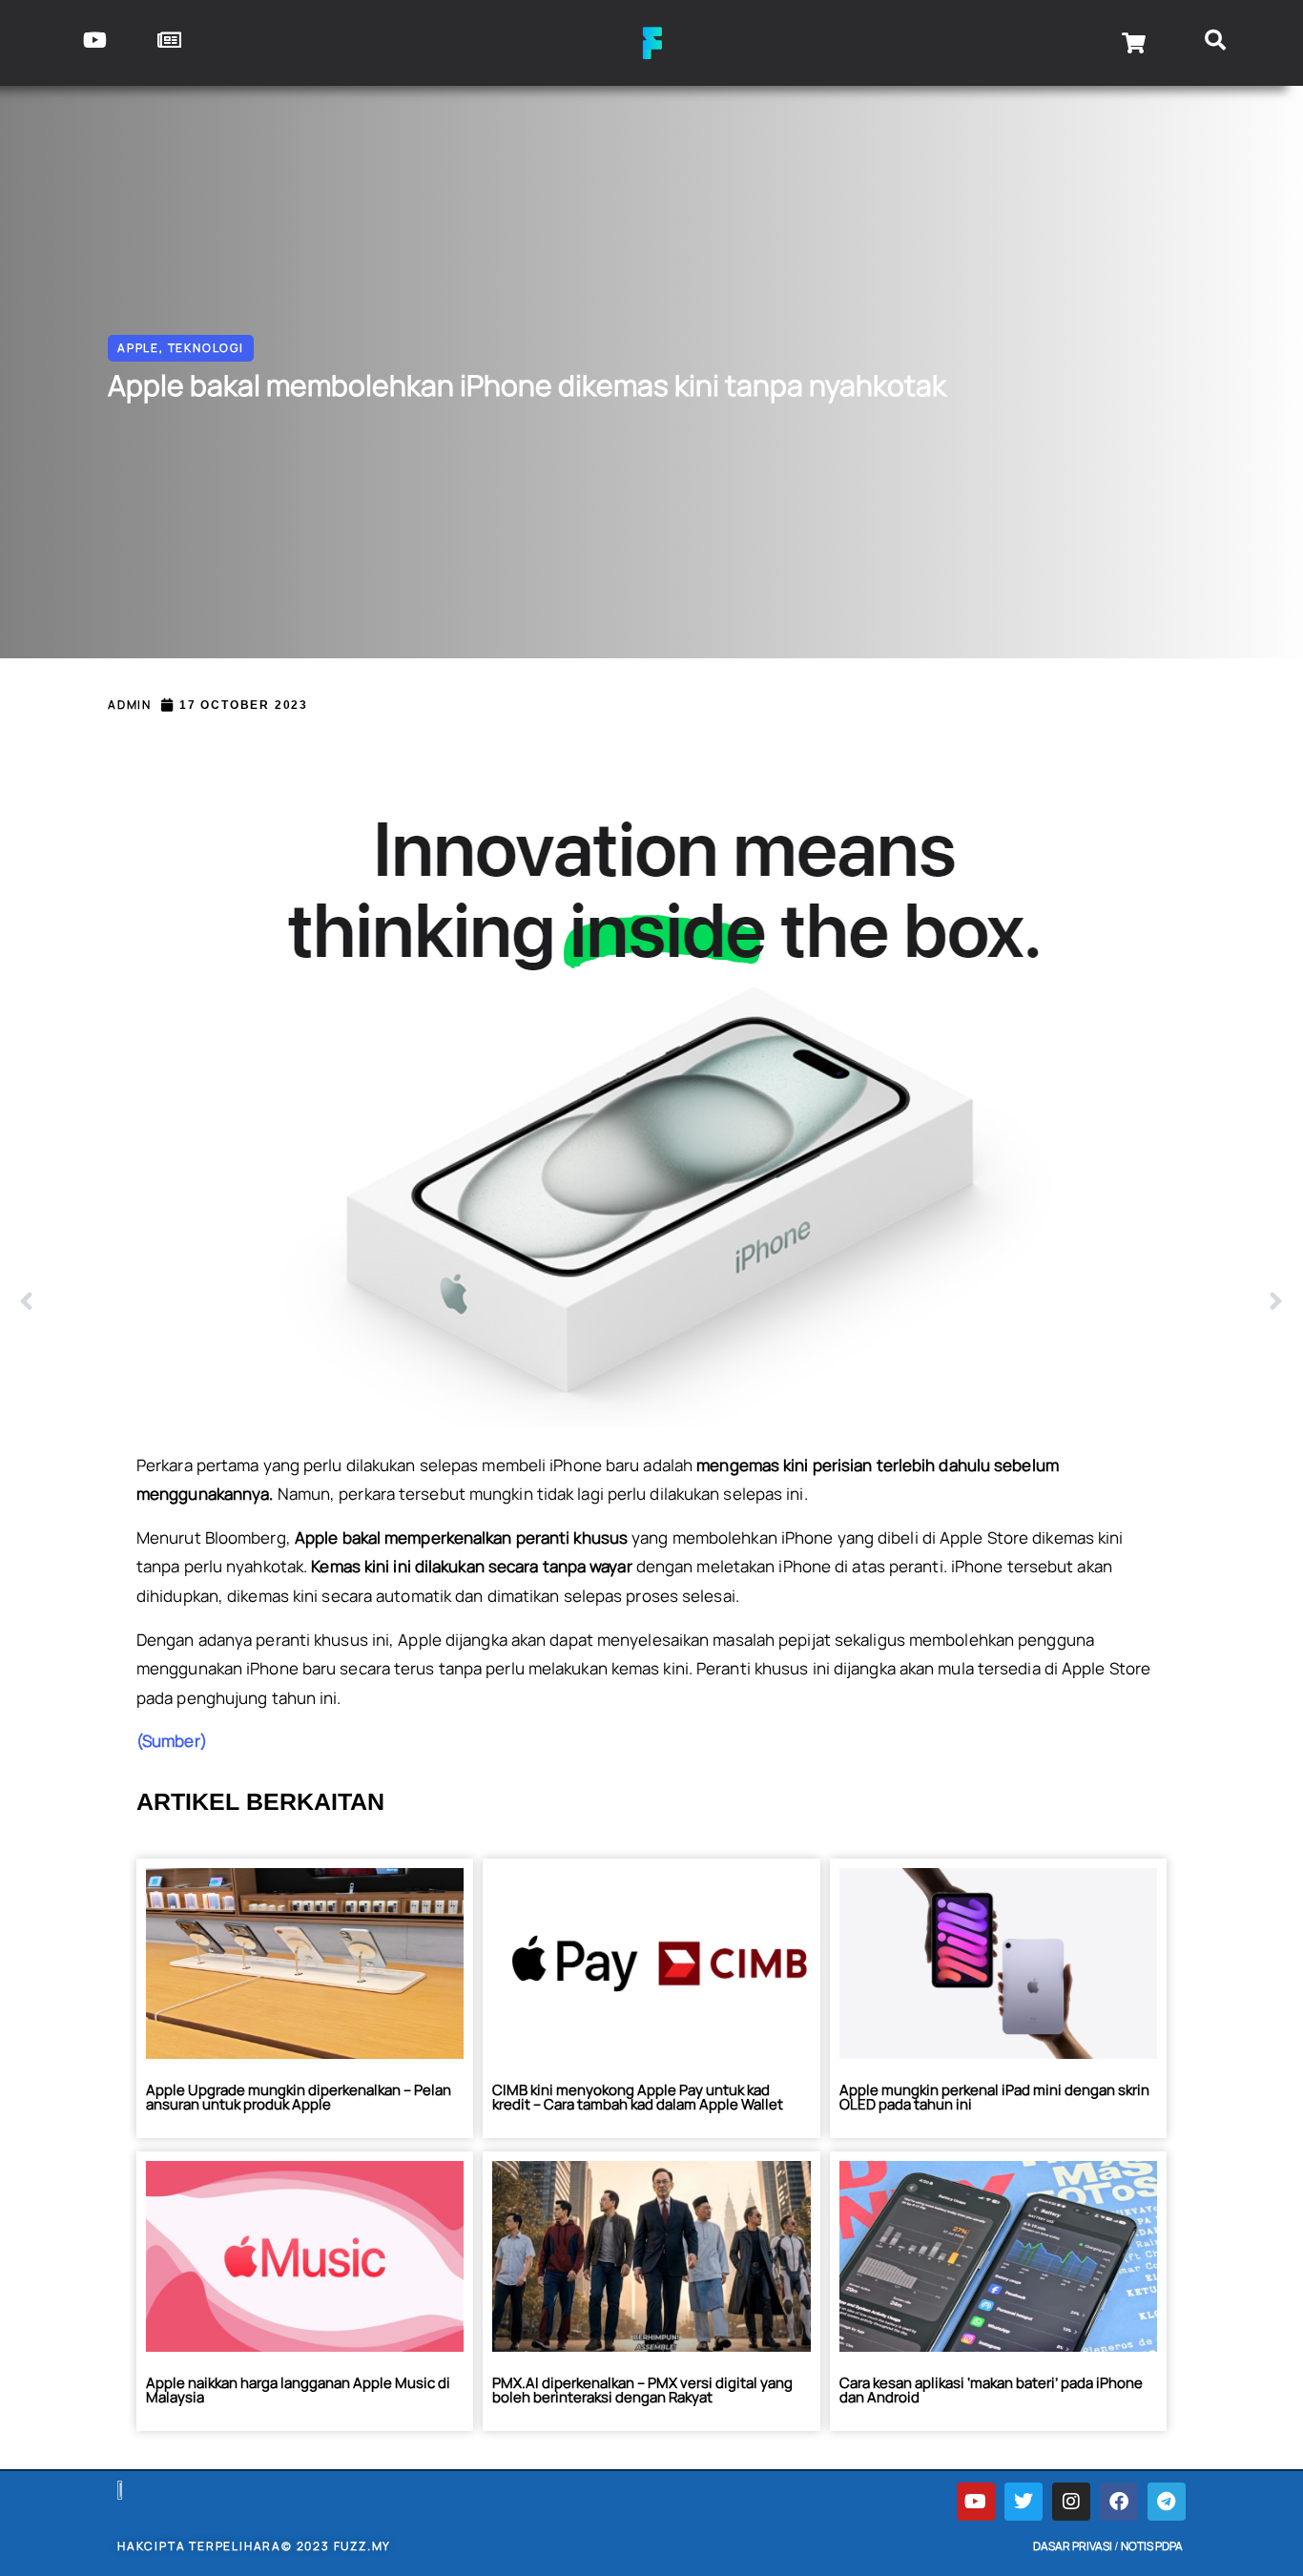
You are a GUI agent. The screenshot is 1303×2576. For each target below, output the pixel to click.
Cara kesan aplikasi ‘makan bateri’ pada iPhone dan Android (991, 2390)
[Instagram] (1071, 2502)
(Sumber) (172, 1741)
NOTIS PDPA (1152, 2546)
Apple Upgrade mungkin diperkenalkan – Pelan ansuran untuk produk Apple (299, 2097)
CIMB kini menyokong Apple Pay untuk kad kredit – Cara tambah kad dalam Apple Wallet (638, 2097)
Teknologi (206, 348)
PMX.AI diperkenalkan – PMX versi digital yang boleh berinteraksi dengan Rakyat (642, 2390)
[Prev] (335, 1302)
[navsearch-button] (1216, 43)
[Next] (968, 1302)
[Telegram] (1167, 2502)
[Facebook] (1119, 2502)
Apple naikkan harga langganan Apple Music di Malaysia (298, 2390)
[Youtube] (976, 2502)
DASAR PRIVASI (1073, 2546)
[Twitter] (1024, 2502)
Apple (138, 348)
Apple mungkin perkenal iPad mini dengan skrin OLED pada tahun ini (994, 2097)
